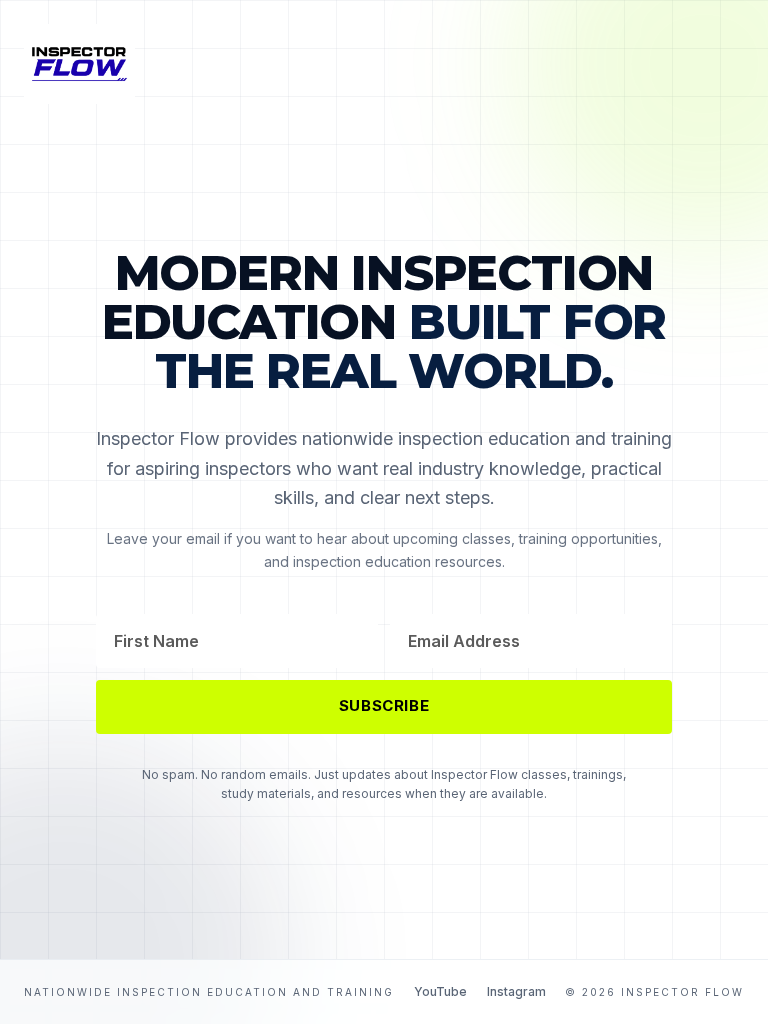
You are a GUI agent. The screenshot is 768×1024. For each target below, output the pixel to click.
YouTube (440, 991)
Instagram (516, 991)
